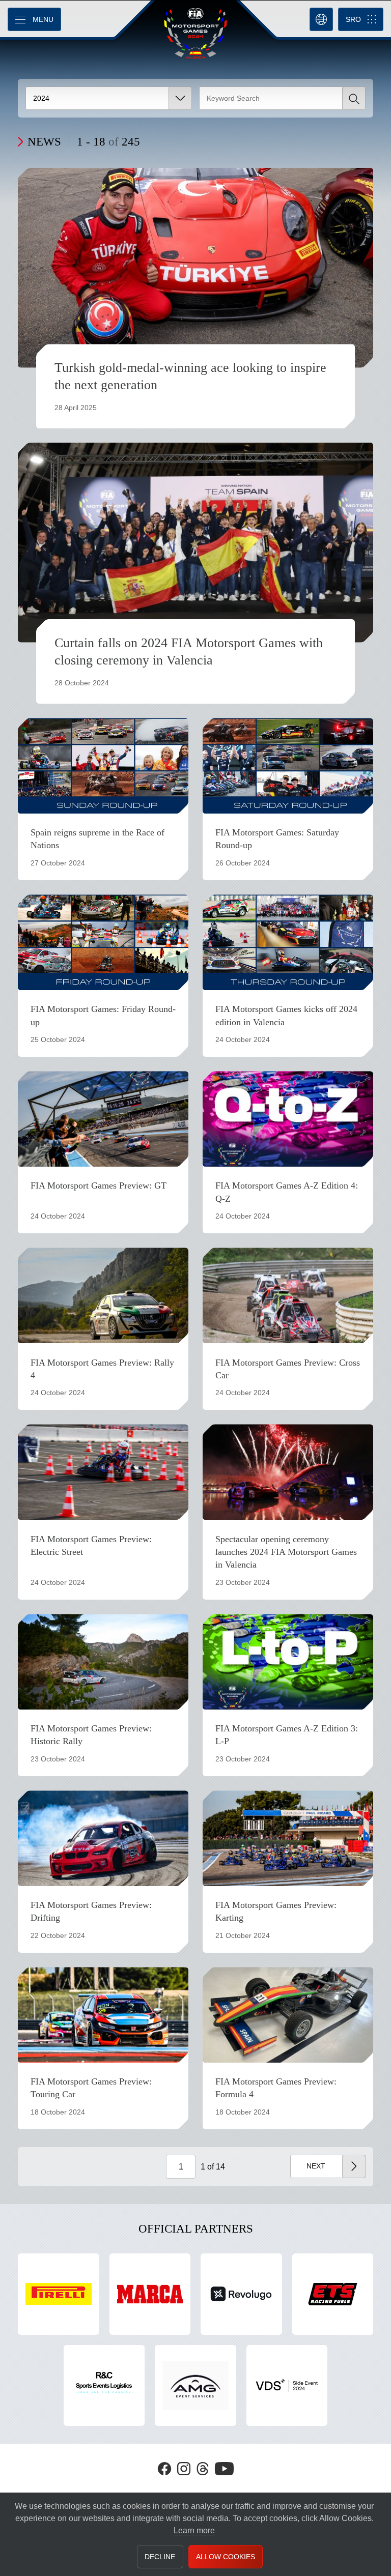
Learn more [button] (194, 2530)
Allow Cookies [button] (226, 2557)
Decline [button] (160, 2557)
